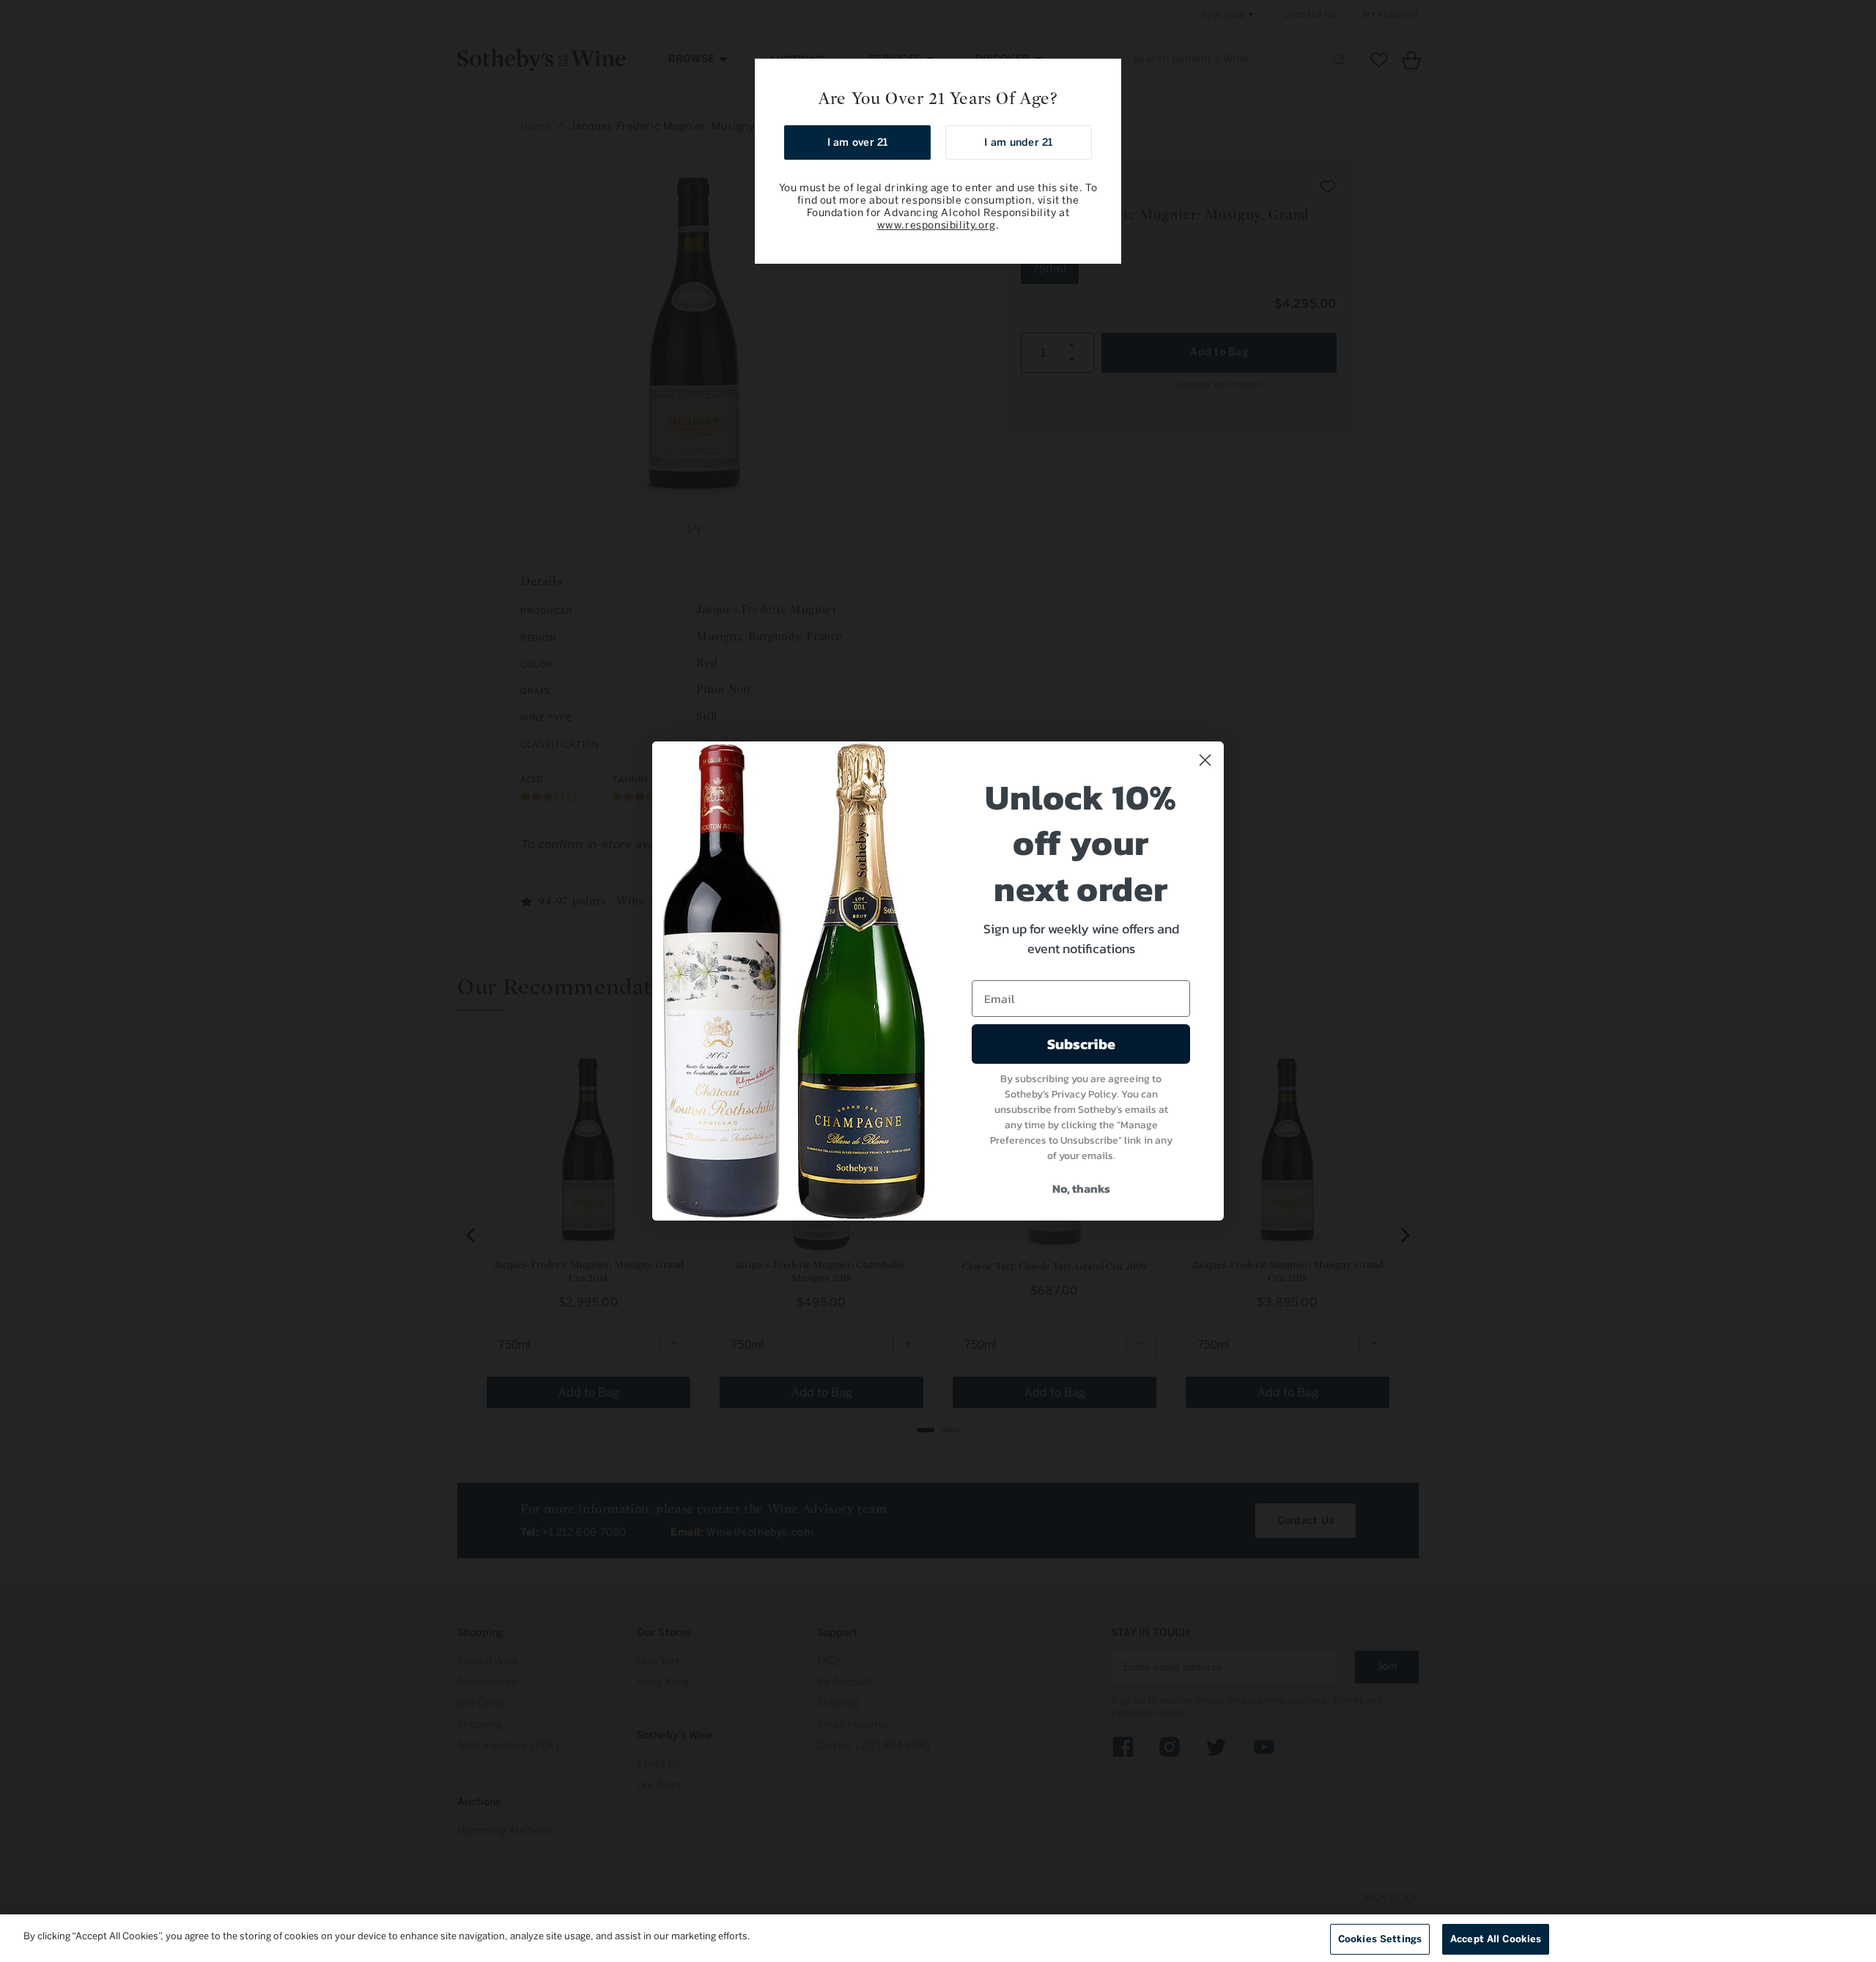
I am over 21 (858, 142)
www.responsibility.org (937, 225)
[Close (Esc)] (1105, 75)
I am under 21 (1018, 142)
